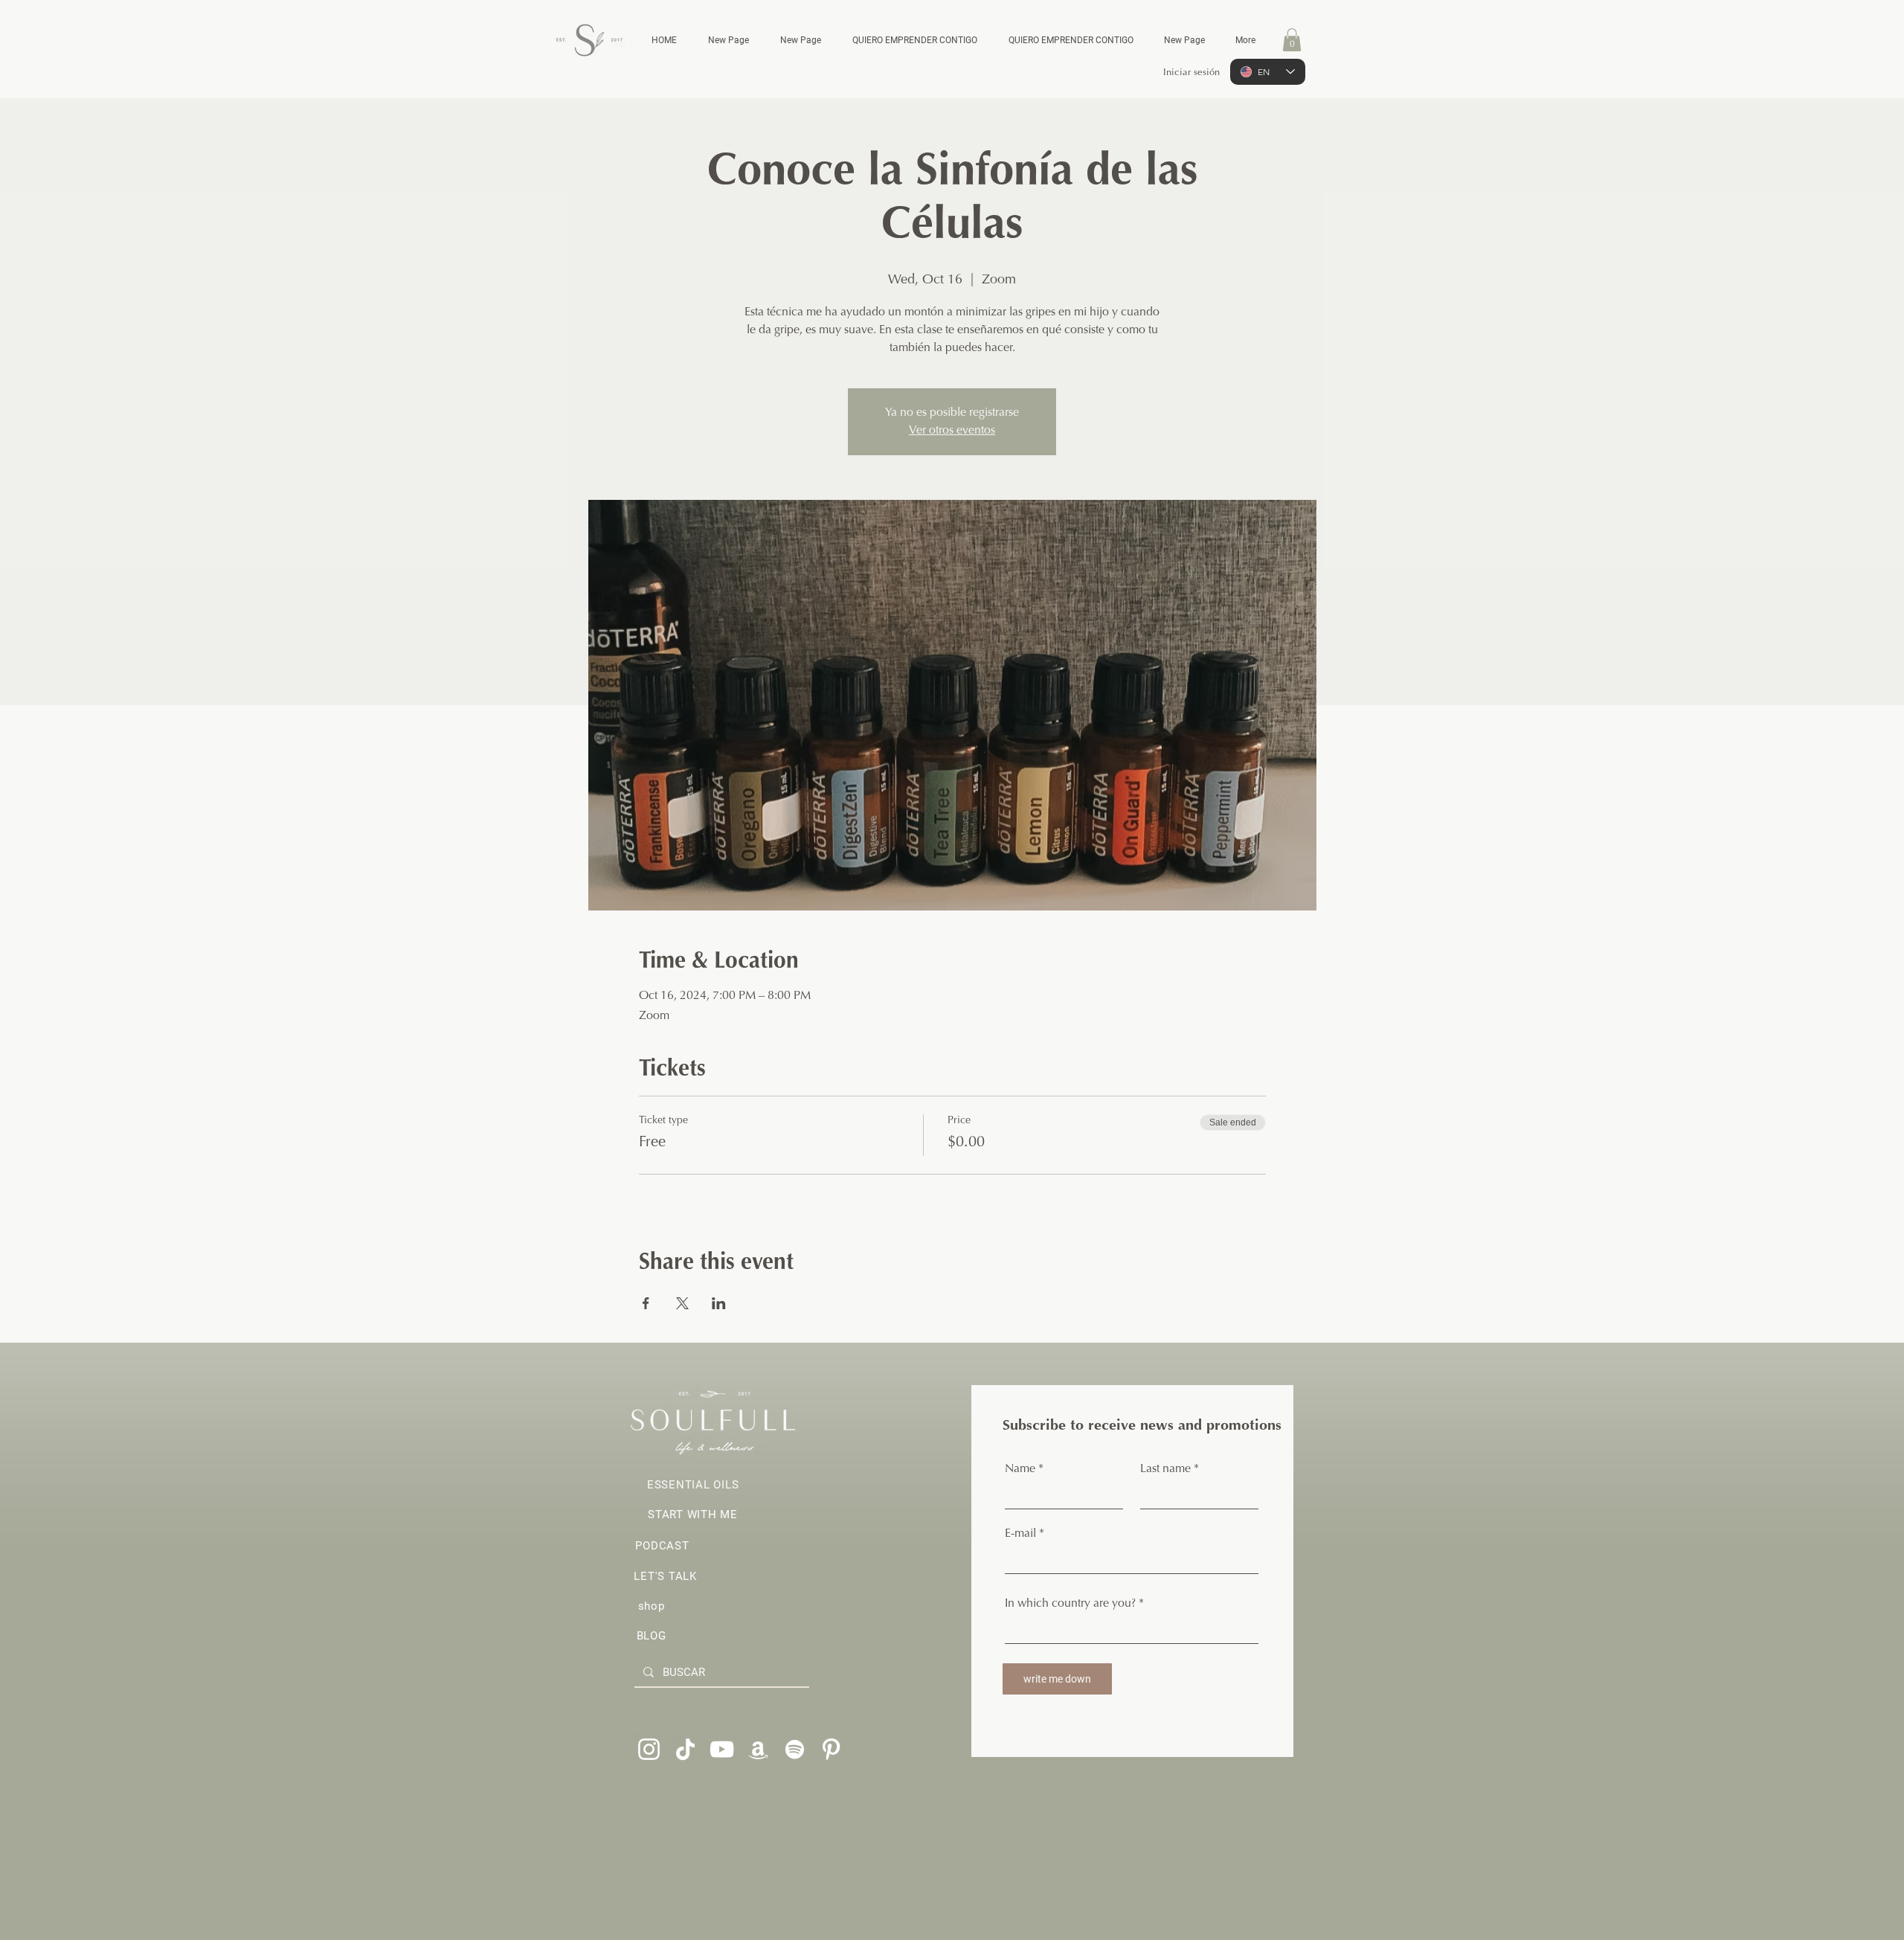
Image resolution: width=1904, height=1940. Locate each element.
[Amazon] (758, 1749)
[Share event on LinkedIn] (719, 1303)
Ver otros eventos (952, 431)
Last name (1165, 1469)
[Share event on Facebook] (646, 1303)
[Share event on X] (682, 1303)
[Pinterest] (831, 1749)
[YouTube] (722, 1749)
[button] (1292, 40)
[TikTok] (685, 1749)
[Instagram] (649, 1749)
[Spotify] (795, 1749)
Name (1020, 1469)
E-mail (1020, 1534)
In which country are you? (1070, 1604)
